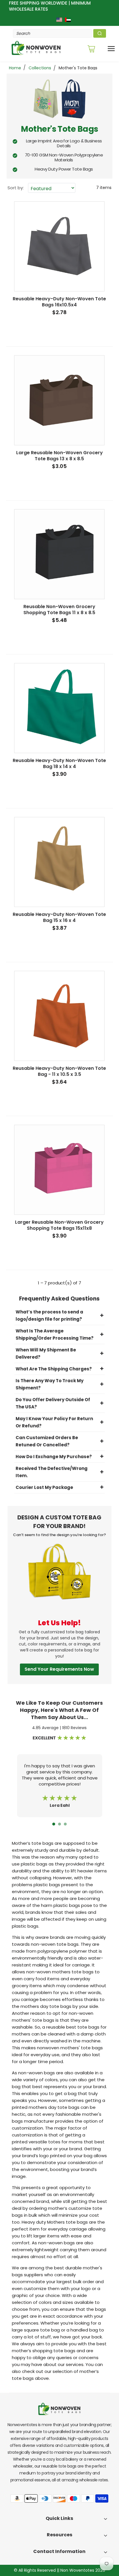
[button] (54, 1824)
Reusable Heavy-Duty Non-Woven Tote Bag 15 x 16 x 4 (59, 917)
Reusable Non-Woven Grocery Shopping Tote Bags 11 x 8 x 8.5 (59, 610)
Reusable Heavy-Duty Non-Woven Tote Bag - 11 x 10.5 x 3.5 (59, 1071)
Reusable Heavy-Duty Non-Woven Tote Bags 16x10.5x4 (59, 302)
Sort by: (16, 188)
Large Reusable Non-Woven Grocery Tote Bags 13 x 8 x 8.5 (59, 456)
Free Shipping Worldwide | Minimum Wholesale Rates (50, 6)
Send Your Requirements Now (59, 1669)
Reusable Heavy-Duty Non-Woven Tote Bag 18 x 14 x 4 (59, 763)
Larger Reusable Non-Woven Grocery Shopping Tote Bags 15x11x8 (59, 1225)
